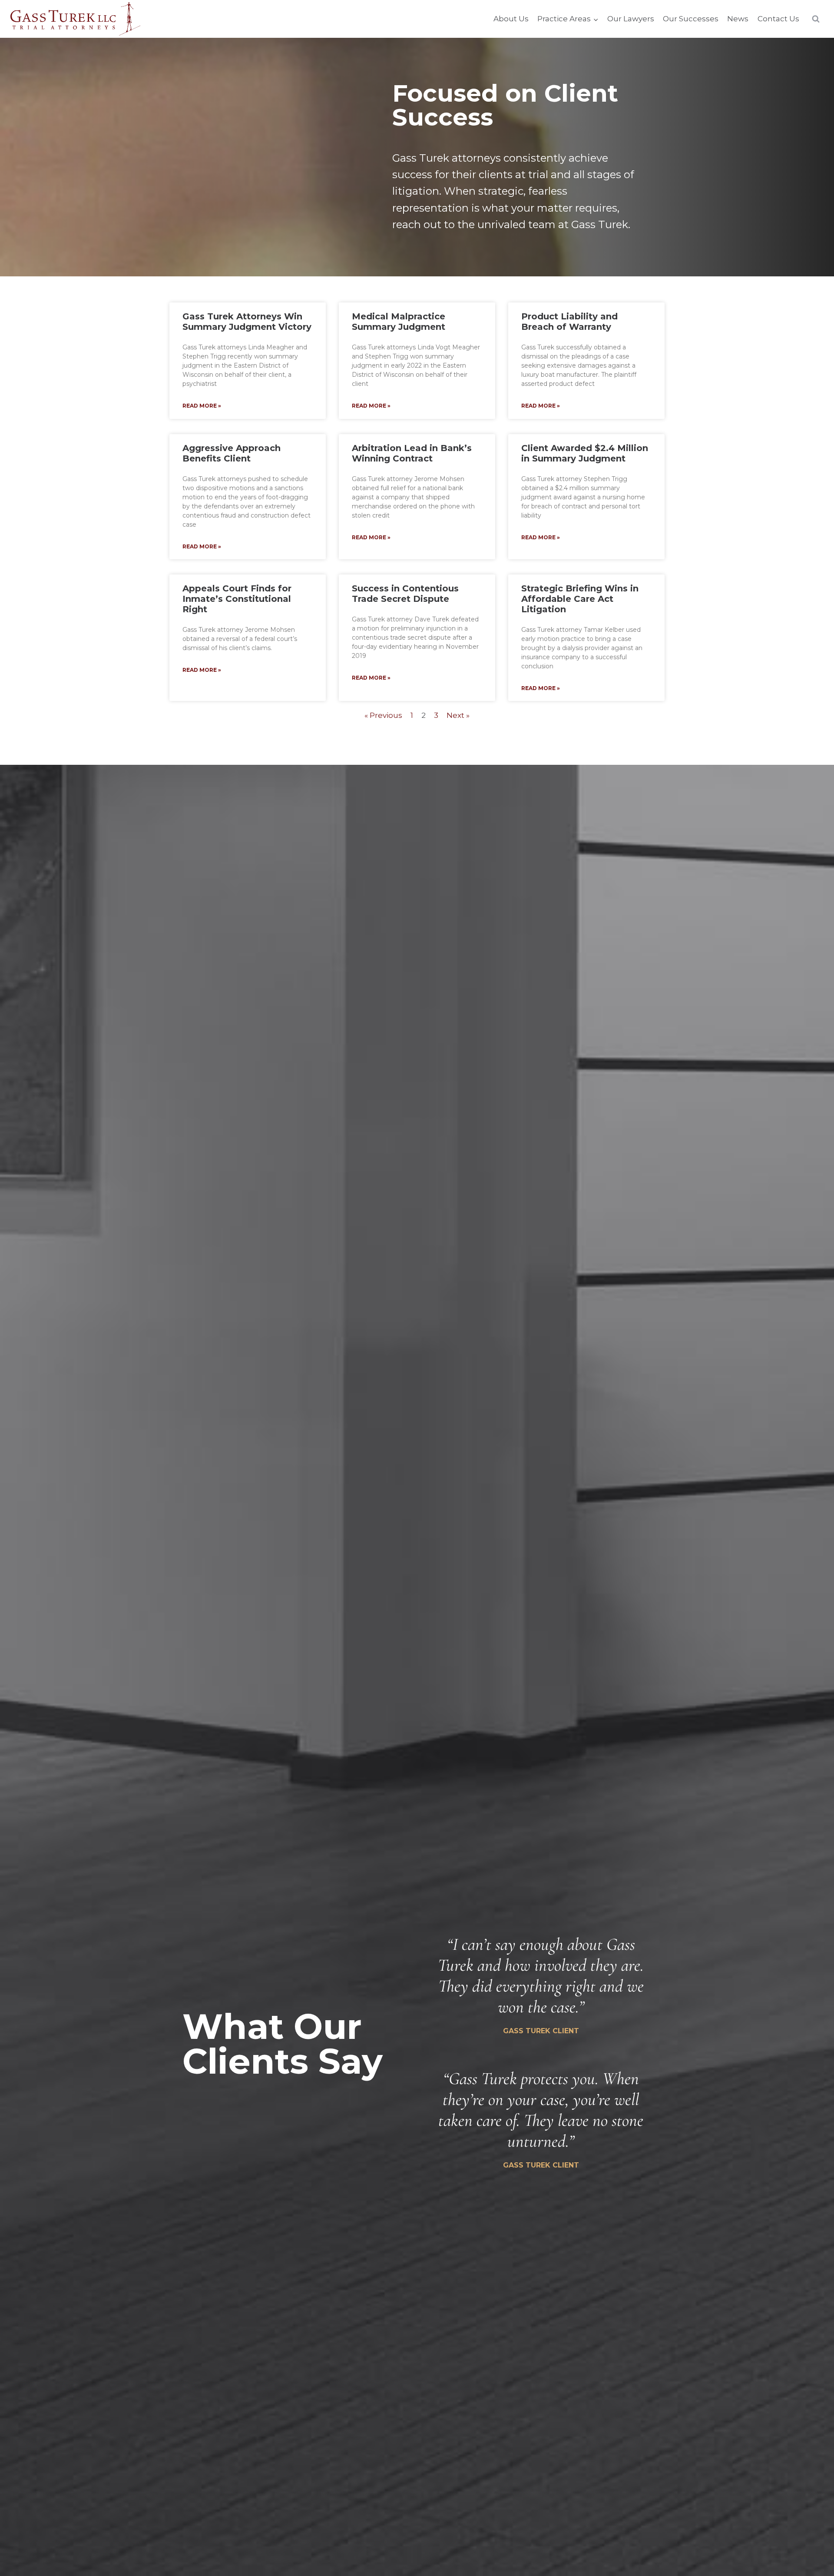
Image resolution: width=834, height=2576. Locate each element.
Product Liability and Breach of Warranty (569, 322)
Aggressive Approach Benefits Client (232, 453)
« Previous (383, 715)
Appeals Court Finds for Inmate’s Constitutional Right (237, 599)
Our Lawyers (631, 19)
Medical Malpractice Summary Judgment (399, 322)
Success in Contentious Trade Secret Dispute (405, 594)
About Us (511, 19)
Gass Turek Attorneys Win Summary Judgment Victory (247, 322)
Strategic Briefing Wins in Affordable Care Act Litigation (580, 599)
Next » (458, 715)
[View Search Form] (816, 19)
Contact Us (778, 19)
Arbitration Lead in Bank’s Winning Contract (412, 453)
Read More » (202, 406)
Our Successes (691, 19)
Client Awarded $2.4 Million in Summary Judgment (585, 453)
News (738, 19)
